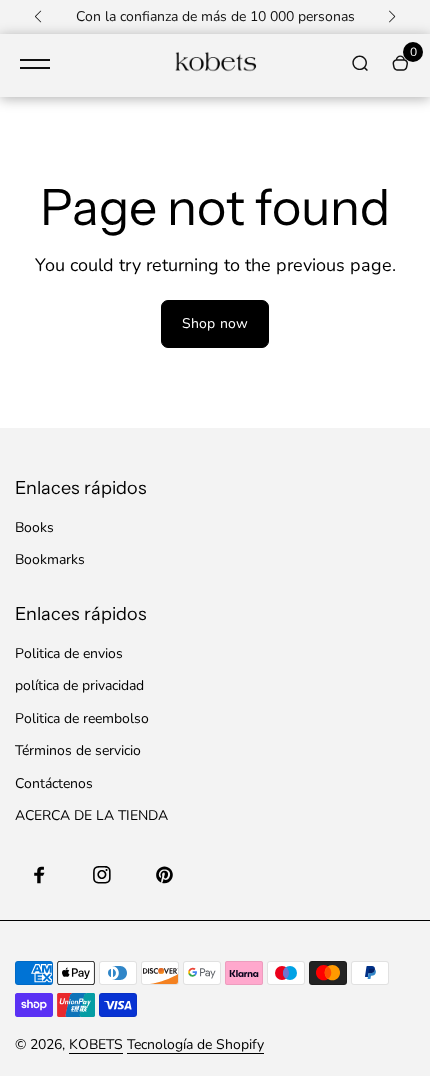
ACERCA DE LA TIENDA (91, 815)
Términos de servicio (78, 750)
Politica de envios (69, 653)
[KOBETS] (215, 65)
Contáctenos (54, 783)
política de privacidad (79, 685)
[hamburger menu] (35, 64)
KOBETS (96, 1044)
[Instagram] (102, 875)
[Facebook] (40, 875)
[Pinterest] (164, 875)
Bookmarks (50, 559)
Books (34, 527)
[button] (38, 17)
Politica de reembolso (82, 718)
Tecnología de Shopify (195, 1044)
